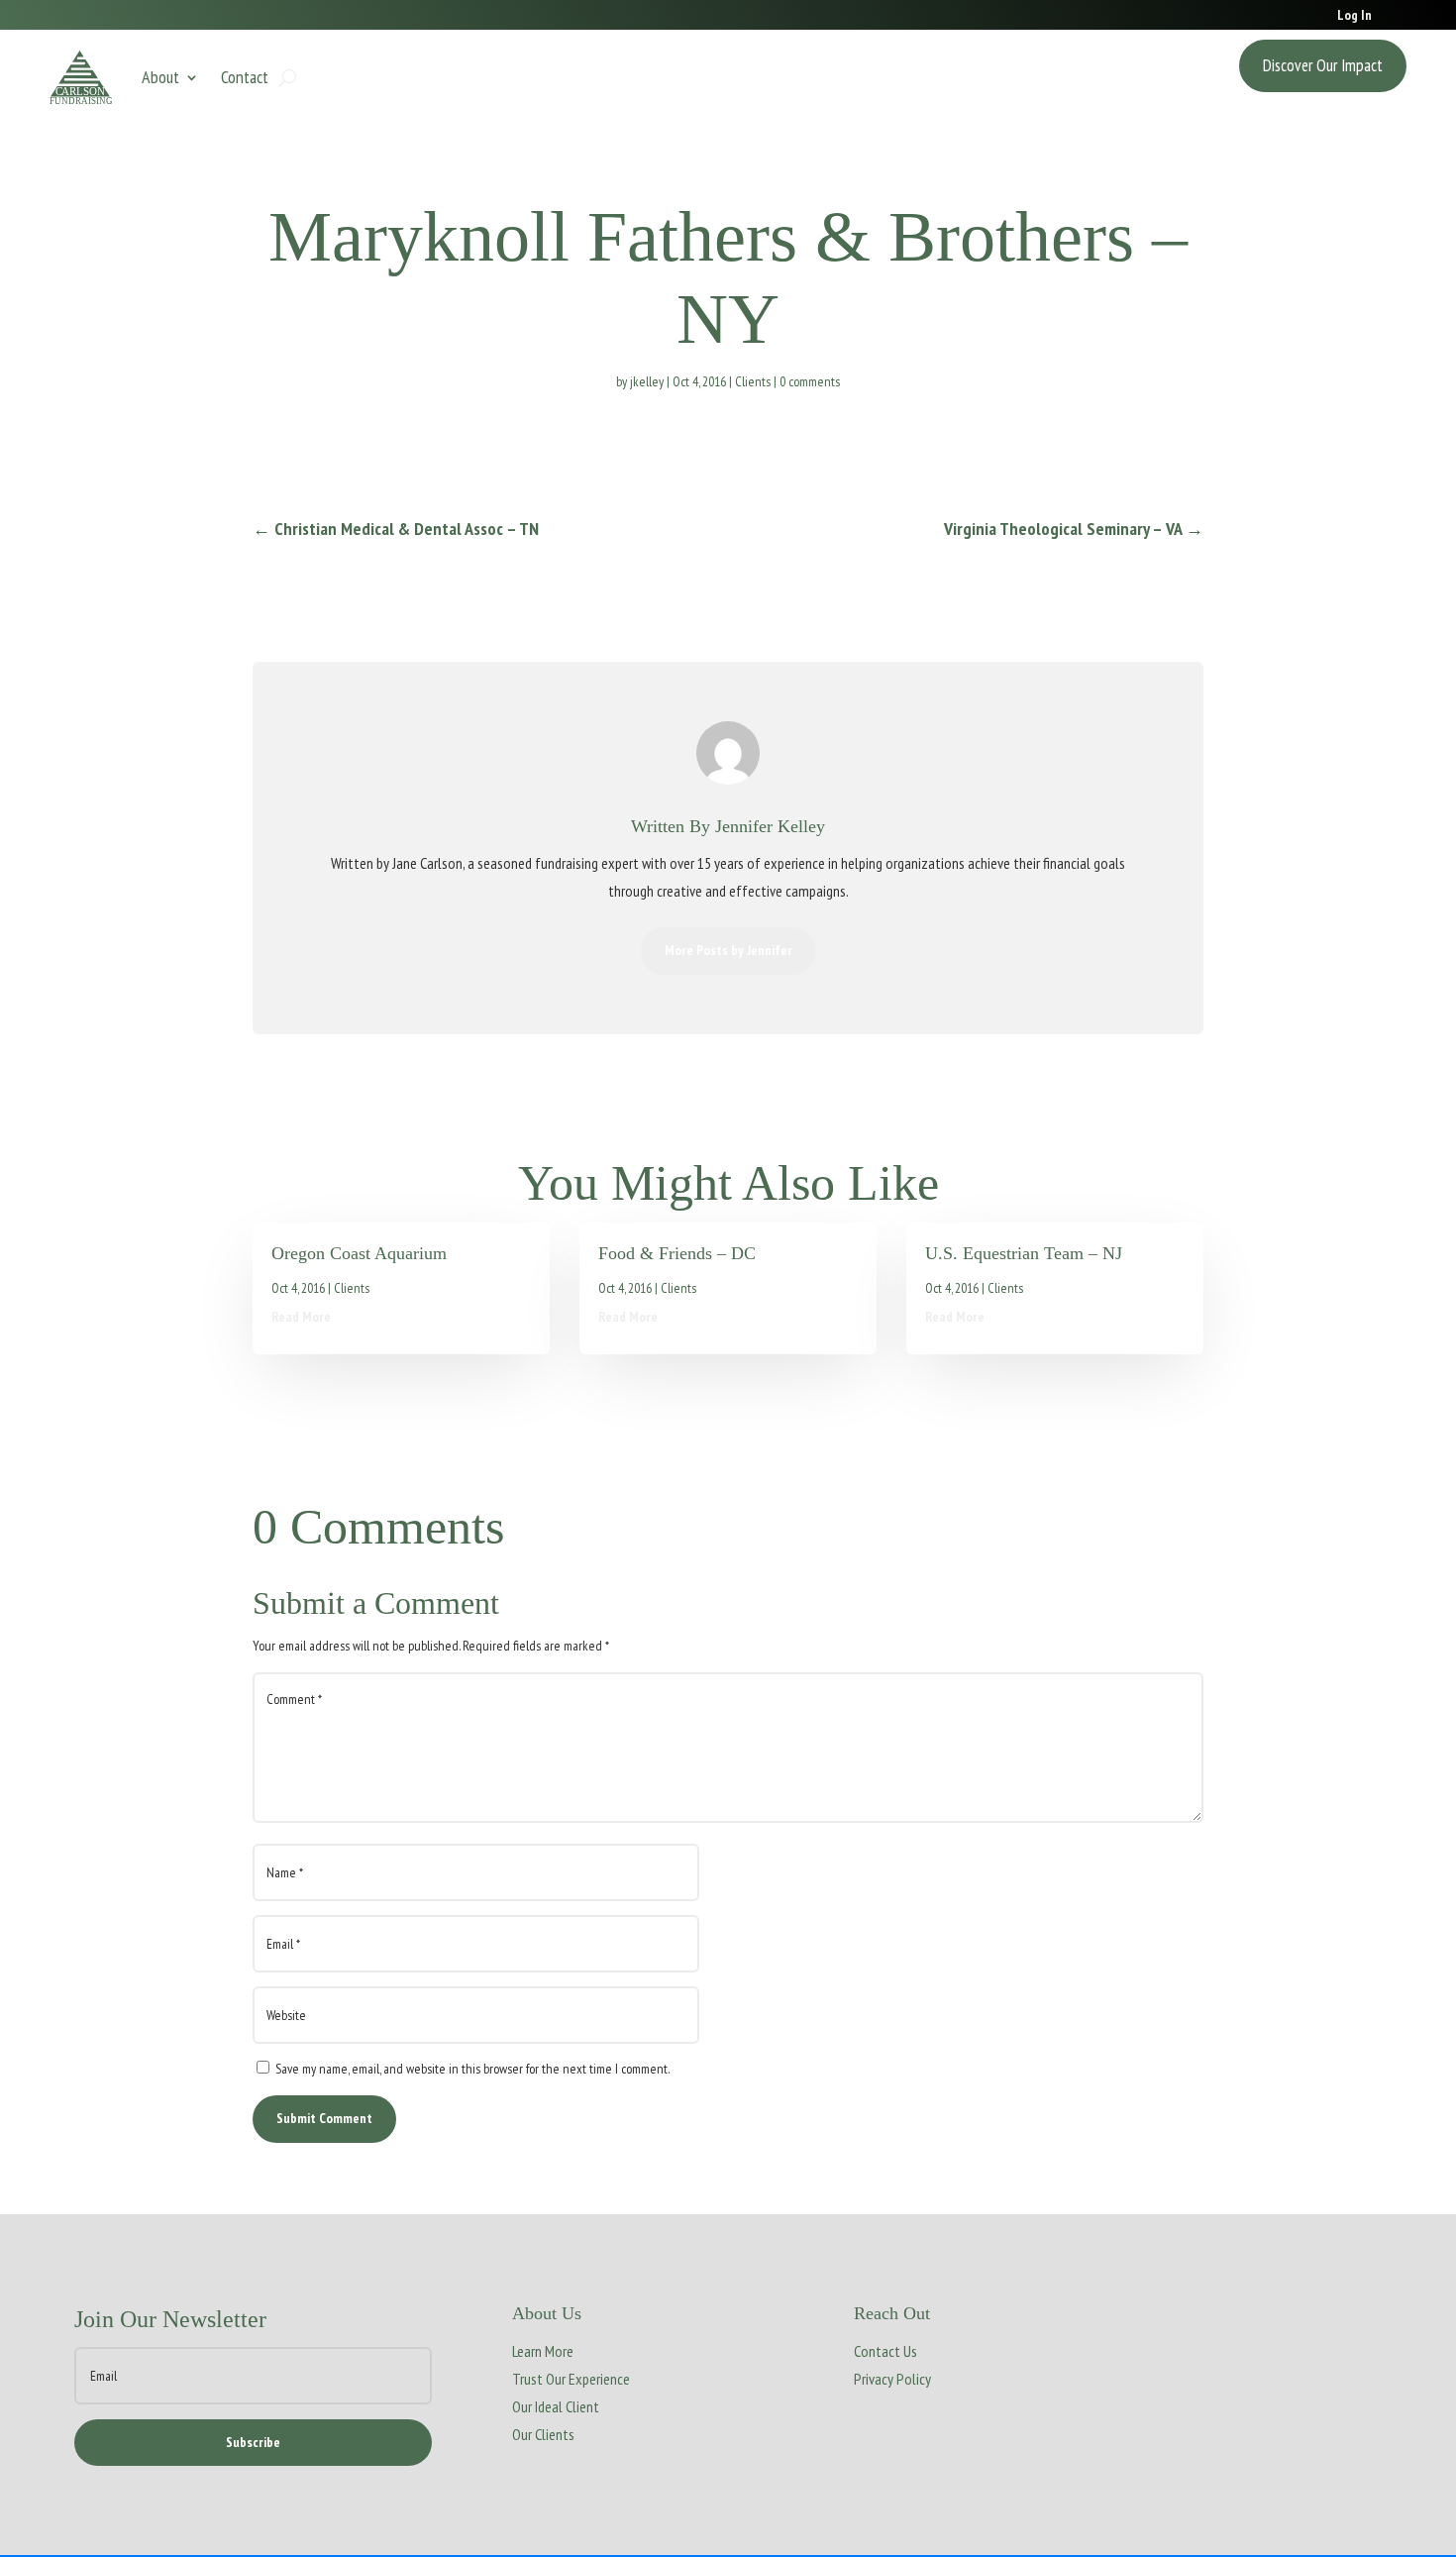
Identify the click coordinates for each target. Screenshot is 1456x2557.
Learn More (543, 2351)
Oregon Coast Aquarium (359, 1253)
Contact (245, 77)
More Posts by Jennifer (728, 950)
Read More (301, 1317)
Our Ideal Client (556, 2406)
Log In (1354, 16)
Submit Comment (324, 2118)
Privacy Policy (892, 2379)
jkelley (647, 381)
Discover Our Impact (1323, 65)
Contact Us (885, 2351)
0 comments (810, 381)
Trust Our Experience (571, 2379)
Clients (753, 381)
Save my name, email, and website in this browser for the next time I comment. (472, 2069)
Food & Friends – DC (677, 1253)
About (160, 77)
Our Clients (543, 2434)
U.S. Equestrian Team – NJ (1024, 1253)
